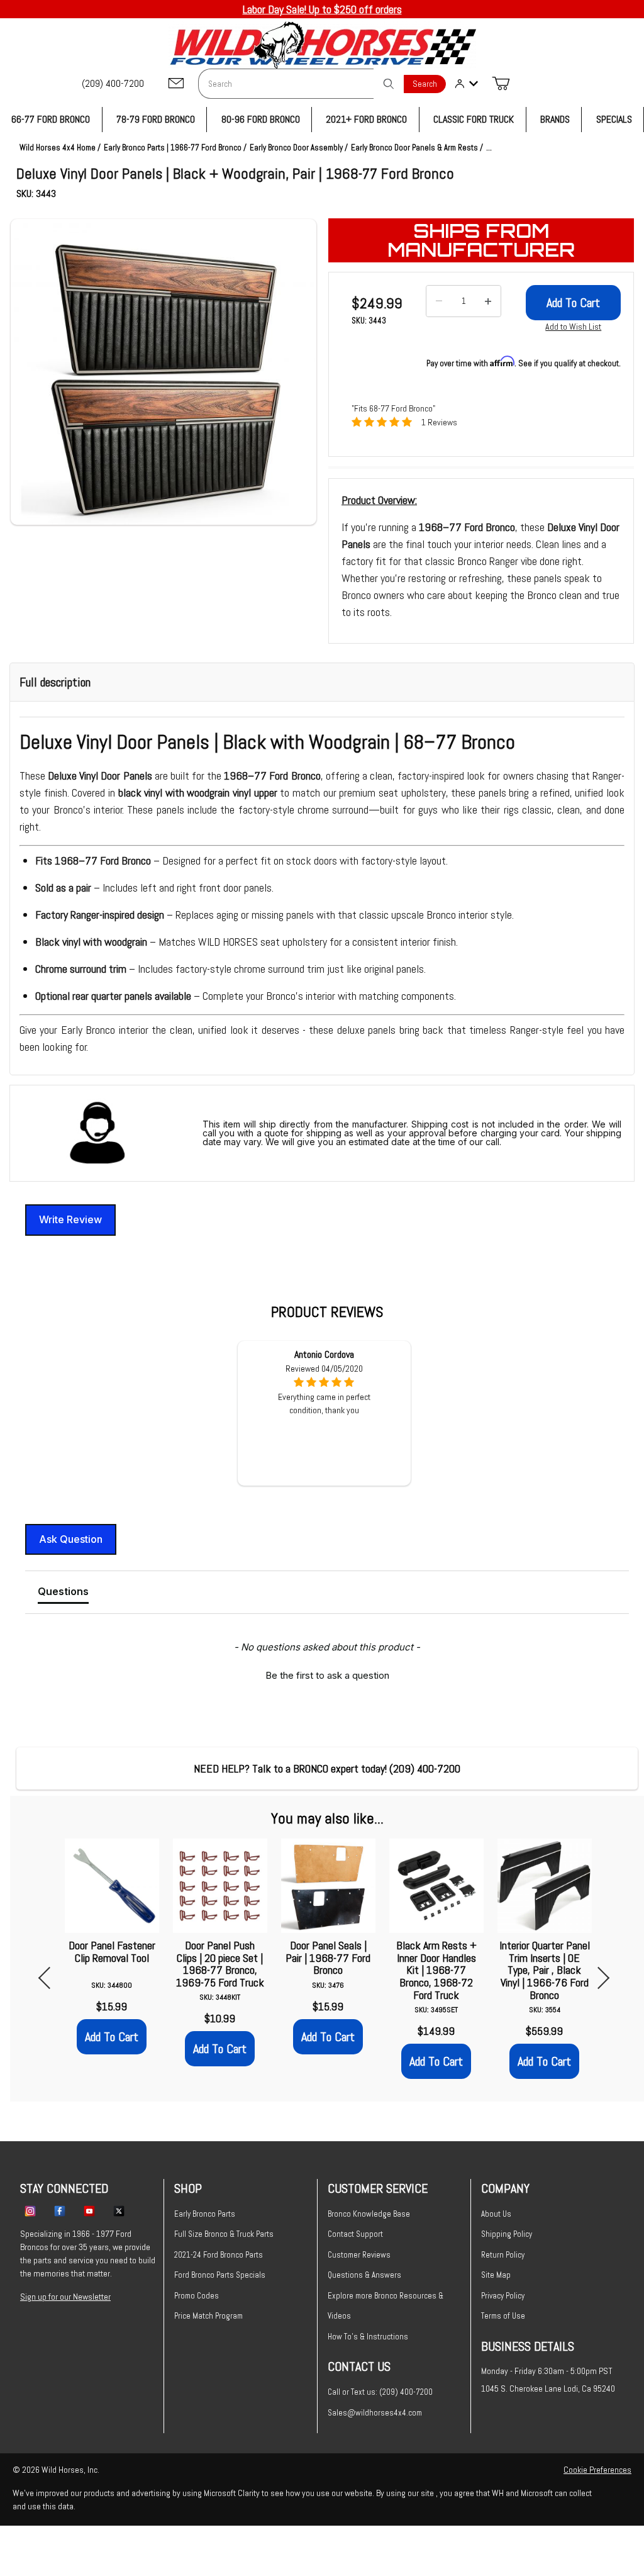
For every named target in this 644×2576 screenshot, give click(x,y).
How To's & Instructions (368, 2337)
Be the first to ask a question (327, 1675)
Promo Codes (197, 2296)
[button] (164, 372)
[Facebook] (60, 2210)
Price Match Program (208, 2316)
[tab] (63, 1594)
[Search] (389, 84)
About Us (496, 2214)
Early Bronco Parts (205, 2214)
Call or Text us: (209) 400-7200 (380, 2392)
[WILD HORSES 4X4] (322, 45)
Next (598, 1978)
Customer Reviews (359, 2255)
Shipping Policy (507, 2234)
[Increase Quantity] (488, 301)
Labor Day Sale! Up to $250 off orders (322, 9)
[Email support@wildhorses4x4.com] (176, 84)
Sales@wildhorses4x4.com (375, 2413)
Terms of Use (503, 2316)
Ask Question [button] (71, 1539)
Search (425, 84)
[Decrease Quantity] (439, 301)
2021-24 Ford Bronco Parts (219, 2255)
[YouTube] (89, 2210)
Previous (49, 1978)
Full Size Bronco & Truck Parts (224, 2234)
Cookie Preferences (597, 2470)
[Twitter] (119, 2210)
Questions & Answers (364, 2275)
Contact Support (355, 2234)
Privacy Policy (503, 2296)
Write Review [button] (70, 1219)
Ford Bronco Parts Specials (220, 2275)
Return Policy (503, 2255)
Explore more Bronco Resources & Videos (386, 2306)
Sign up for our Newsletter (65, 2297)
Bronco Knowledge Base (369, 2214)
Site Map (496, 2275)
